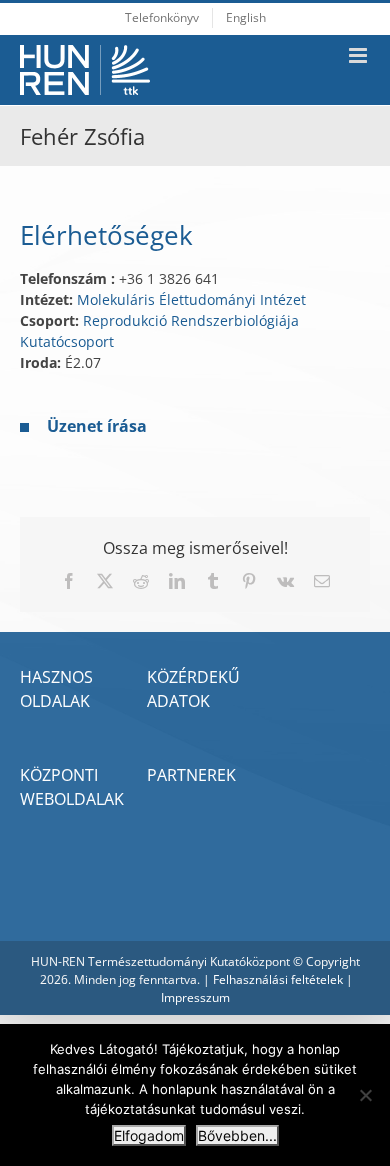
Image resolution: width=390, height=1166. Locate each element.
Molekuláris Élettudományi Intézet (191, 299)
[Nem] (365, 1095)
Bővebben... (237, 1135)
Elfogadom (149, 1135)
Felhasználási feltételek (278, 979)
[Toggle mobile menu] (359, 55)
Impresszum (195, 997)
